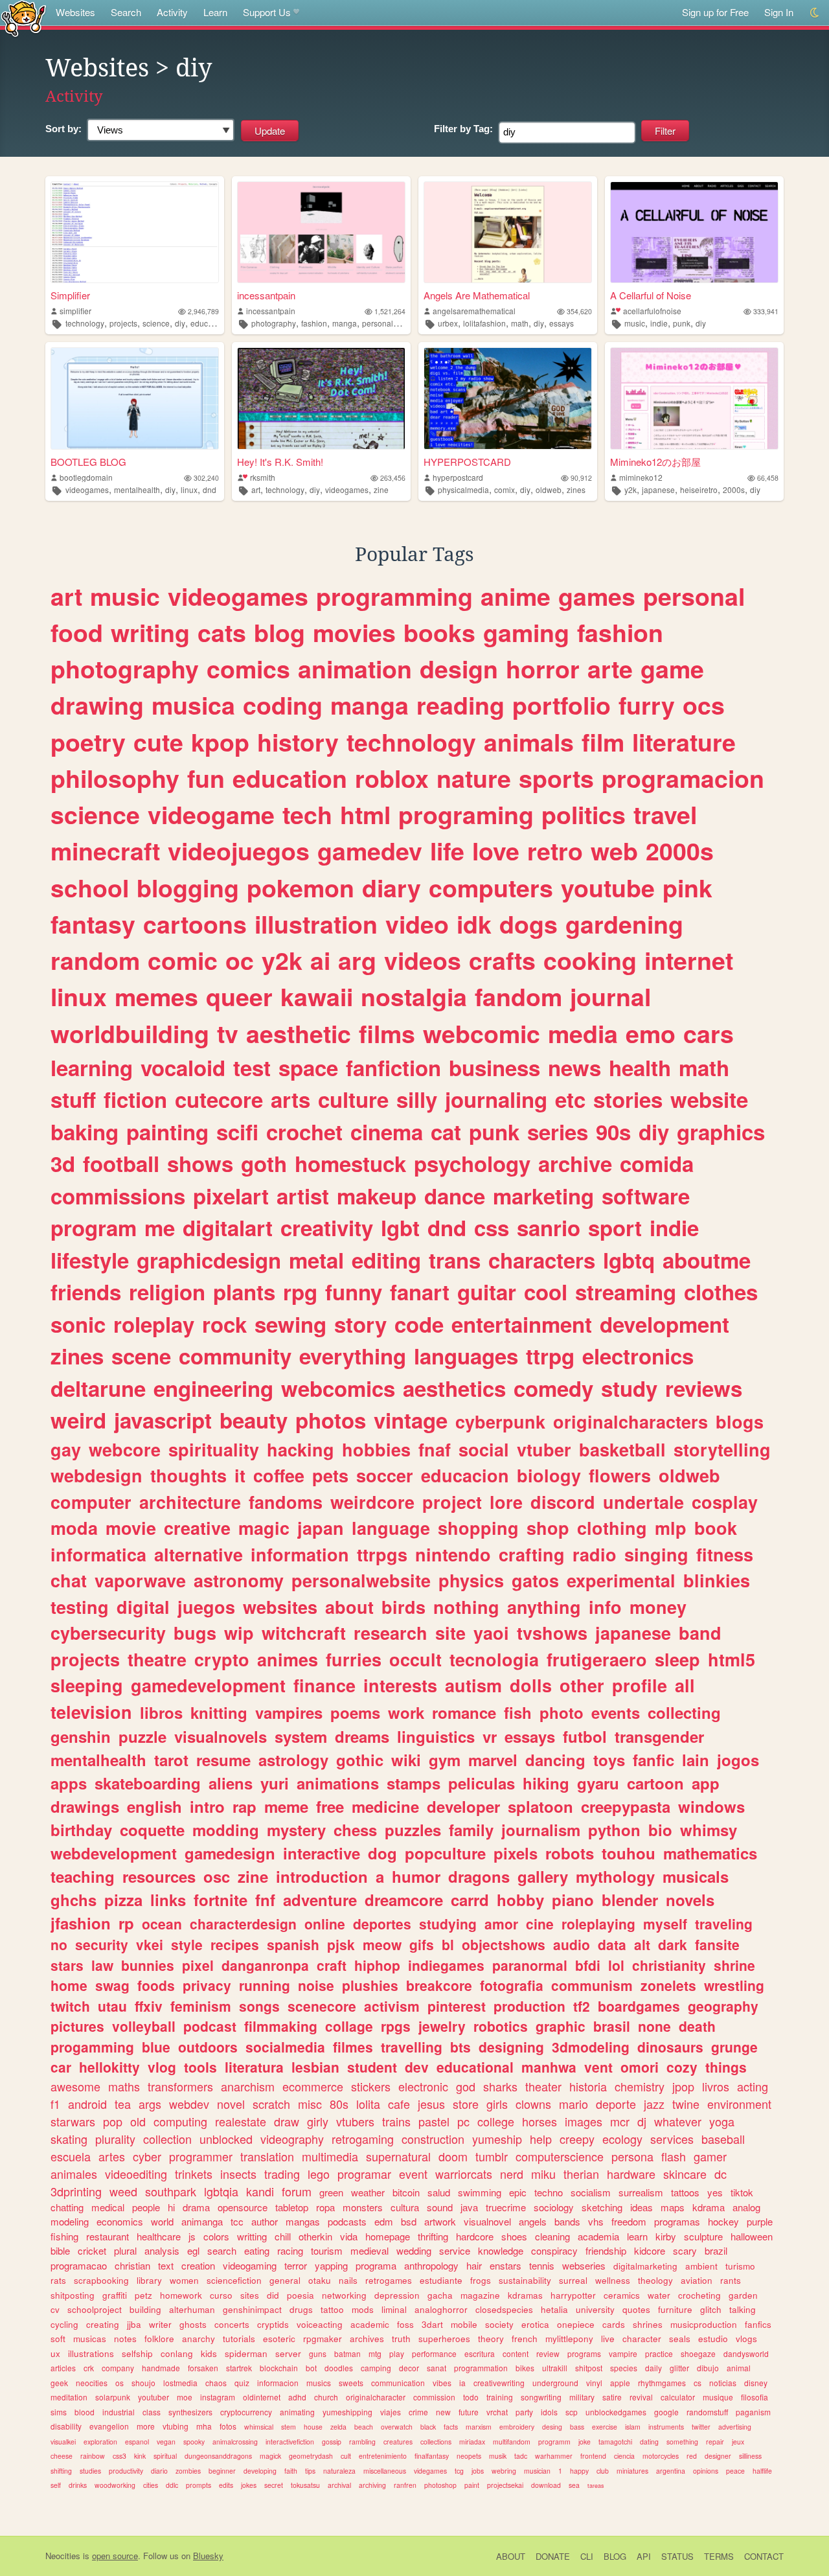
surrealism (641, 2192)
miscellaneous (385, 2471)
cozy (682, 2067)
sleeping (87, 1685)
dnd (210, 489)
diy (180, 323)
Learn (215, 12)
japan (321, 1528)
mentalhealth (137, 489)
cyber (147, 2156)
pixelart (231, 1196)
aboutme (707, 1260)
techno (549, 2192)
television (91, 1712)
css (492, 1227)
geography (723, 2006)
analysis (162, 2250)
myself (665, 1924)
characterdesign (243, 1924)
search (222, 2250)
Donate (553, 2556)
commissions (118, 1196)
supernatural (398, 2156)
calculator (678, 2397)
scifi (237, 1132)
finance (324, 1685)
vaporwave (140, 1580)
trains (396, 2121)
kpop (220, 742)
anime (516, 596)
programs (584, 2353)
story (360, 1324)
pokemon (301, 888)
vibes (442, 2383)
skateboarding (148, 1783)
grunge (734, 2047)
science (156, 323)
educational (475, 2067)
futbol (585, 1736)
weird (78, 1420)
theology (655, 2280)
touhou (629, 1853)
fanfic (653, 1760)
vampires (289, 1712)
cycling (64, 2324)
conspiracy (554, 2250)
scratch (271, 2104)
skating (69, 2139)
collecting (684, 1712)
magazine (480, 2295)
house (313, 2427)
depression (397, 2295)
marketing (543, 1196)
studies (90, 2471)
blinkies (717, 1580)
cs (698, 2383)
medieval (369, 2250)
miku (543, 2174)
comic (183, 960)
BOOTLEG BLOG (88, 462)
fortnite (221, 1900)
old (138, 2121)
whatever (678, 2121)
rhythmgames (662, 2383)
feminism (201, 2006)
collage (349, 2026)
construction (433, 2139)
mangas (303, 2221)
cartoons (195, 924)
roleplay (154, 1324)
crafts (502, 960)
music (635, 323)
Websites (75, 12)
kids (209, 2353)
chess (355, 1830)
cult (346, 2456)
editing (386, 1260)
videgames (430, 2471)
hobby (520, 1900)
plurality (115, 2139)
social (484, 1449)
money (658, 1607)
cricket (92, 2250)
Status (677, 2556)
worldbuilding (130, 1033)
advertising (735, 2427)
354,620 (579, 311)
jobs (478, 2471)
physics (471, 1580)
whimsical (259, 2427)
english (154, 1806)
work (406, 1712)
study (629, 1388)
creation (198, 2265)
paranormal (530, 1965)
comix (505, 489)
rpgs (396, 2026)
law (102, 1965)
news (574, 1067)
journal (610, 996)
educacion (465, 1475)
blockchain (279, 2368)
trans (455, 1260)
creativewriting (499, 2383)
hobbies (376, 1449)
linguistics (436, 1736)
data (612, 1944)
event (413, 2174)
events (616, 1712)
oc (240, 960)
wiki (406, 1760)
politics (584, 814)
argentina (671, 2471)
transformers (180, 2086)
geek (59, 2383)
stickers (371, 2086)
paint (472, 2485)
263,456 (393, 478)
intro (207, 1806)
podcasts (347, 2221)
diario (159, 2471)
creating (103, 2324)
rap (244, 1806)
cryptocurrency (246, 2412)
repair (715, 2442)
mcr (620, 2121)
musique (718, 2397)
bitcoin (406, 2192)
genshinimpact (252, 2309)
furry (647, 705)
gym (445, 1760)
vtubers (355, 2121)
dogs (528, 924)
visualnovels (221, 1736)
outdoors (208, 2047)
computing (180, 2121)
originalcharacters (630, 1421)
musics (319, 2383)
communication (398, 2383)
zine (381, 489)
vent (598, 2067)
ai (320, 960)
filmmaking (281, 2026)
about (349, 1607)
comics (248, 669)
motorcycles (661, 2456)
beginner (222, 2471)
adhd (297, 2397)
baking (85, 1132)
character (642, 2339)
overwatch (397, 2427)
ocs (704, 705)
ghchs (74, 1900)
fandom (518, 996)
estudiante (441, 2280)
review (548, 2353)
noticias (723, 2383)
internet (689, 960)
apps (69, 1783)
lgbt (400, 1227)
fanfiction (393, 1067)
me (160, 1227)
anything (544, 1607)
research (391, 1633)
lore (506, 1502)
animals (529, 742)
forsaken (203, 2368)
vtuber (544, 1449)
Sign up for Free (715, 12)
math (520, 323)
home (69, 1985)
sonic (78, 1324)
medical (108, 2207)
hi (171, 2207)
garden (743, 2295)
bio (660, 1830)
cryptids (273, 2324)
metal (316, 1260)
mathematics (710, 1853)
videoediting (136, 2174)
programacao (79, 2265)
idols (549, 2412)
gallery (543, 1876)
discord (563, 1502)
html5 (732, 1659)
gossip (332, 2442)
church (326, 2397)
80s (339, 2104)
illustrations (91, 2353)
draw (287, 2121)
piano (573, 1900)
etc (570, 1099)
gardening (624, 924)
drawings (85, 1806)
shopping (478, 1528)
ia (462, 2383)
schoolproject (95, 2309)
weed (123, 2191)
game (672, 669)
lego (319, 2174)
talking (743, 2309)
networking (344, 2295)
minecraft (105, 851)
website (709, 1099)
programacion (683, 778)
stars (67, 1965)
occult (415, 1659)
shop (548, 1528)
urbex (448, 323)
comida (657, 1163)
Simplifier (70, 295)
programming (394, 596)
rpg (300, 1292)
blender (630, 1900)
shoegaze (698, 2353)
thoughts (188, 1475)
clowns (533, 2104)
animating (297, 2412)
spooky (194, 2442)
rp (126, 1923)
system (301, 1736)
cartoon (655, 1783)
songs (259, 2006)
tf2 (582, 2006)
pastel (434, 2121)
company (118, 2368)
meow (382, 1944)
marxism (479, 2427)
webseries (584, 2265)
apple (620, 2383)
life (447, 851)
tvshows (552, 1633)
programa (376, 2265)
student (372, 2067)
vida (349, 2236)
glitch (711, 2309)
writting (252, 2236)
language (391, 1528)
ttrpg (550, 1356)
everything (353, 1356)
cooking (590, 960)
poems (355, 1712)
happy (579, 2471)
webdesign (97, 1475)
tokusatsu (305, 2485)
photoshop (440, 2485)
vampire (623, 2353)
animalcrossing (235, 2442)
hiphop (377, 1965)
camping (376, 2368)
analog (746, 2207)
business (494, 1067)
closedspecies (504, 2309)
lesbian (315, 2067)
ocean (162, 1924)
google (666, 2412)
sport (615, 1227)
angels (533, 2221)
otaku (320, 2280)
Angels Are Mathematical (477, 295)
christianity (669, 1965)
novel (231, 2104)
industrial (119, 2412)
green (331, 2192)
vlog (162, 2067)
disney (756, 2383)
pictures (77, 2026)
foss (405, 2324)
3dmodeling (591, 2047)
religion (167, 1292)
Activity (172, 12)
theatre (157, 1659)
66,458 (768, 478)
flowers (620, 1475)
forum (297, 2191)
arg (357, 960)
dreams (362, 1736)
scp (572, 2412)
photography (274, 323)
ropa (325, 2207)
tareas (596, 2486)
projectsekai (505, 2485)
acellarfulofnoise (652, 311)
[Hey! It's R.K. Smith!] (321, 398)
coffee (279, 1475)
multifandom (512, 2442)
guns (318, 2353)
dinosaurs (670, 2047)
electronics (638, 1356)
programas (677, 2221)
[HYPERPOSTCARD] (508, 398)
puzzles (413, 1830)
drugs (301, 2309)
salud (439, 2192)
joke (585, 2442)
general (285, 2280)
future (469, 2412)
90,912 (581, 478)
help (541, 2139)
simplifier (75, 311)
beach (364, 2427)
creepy (577, 2139)
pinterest (457, 2006)
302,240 (206, 478)
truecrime (506, 2207)
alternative (199, 1554)
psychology (472, 1163)
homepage (388, 2236)
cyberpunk (500, 1421)
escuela (71, 2156)
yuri (275, 1783)
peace (735, 2471)
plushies (370, 1985)
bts (460, 2047)
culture (353, 1099)
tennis (542, 2265)
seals (680, 2339)
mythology (615, 1876)
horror (543, 669)
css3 (119, 2456)
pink (687, 888)
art (256, 489)
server (288, 2353)
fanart (420, 1292)
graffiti (115, 2295)
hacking (301, 1449)
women (184, 2280)
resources (159, 1876)
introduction (322, 1876)
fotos (228, 2426)
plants (244, 1292)
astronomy (239, 1580)
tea (123, 2104)
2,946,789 (203, 311)
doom (453, 2156)
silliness (750, 2456)
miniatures (632, 2471)
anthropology (431, 2265)
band (700, 1633)
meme (286, 1806)
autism (473, 1685)
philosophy (115, 778)
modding (226, 1830)
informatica (98, 1554)
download (546, 2485)
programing (466, 814)
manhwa (549, 2067)
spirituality (214, 1449)
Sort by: (63, 129)
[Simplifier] (135, 232)
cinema (387, 1132)
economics (120, 2221)
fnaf (435, 1449)
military (582, 2397)
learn (637, 2236)
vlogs (746, 2339)
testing (80, 1607)
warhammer (554, 2456)
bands (567, 2221)
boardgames (639, 2006)
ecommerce (313, 2086)
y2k (630, 489)
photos (331, 1420)
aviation (697, 2280)
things (726, 2067)
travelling (412, 2047)
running (265, 1985)
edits (226, 2485)
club (603, 2471)
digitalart (228, 1227)
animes (288, 1659)
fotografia (512, 1985)
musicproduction (704, 2324)
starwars (73, 2121)
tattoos (685, 2192)
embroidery (517, 2427)
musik (498, 2456)
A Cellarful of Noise (651, 295)
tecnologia (494, 1659)
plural (125, 2250)
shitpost (589, 2368)
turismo (740, 2266)
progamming (92, 2047)
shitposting (73, 2295)
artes (112, 2156)
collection (167, 2139)
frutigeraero (597, 1659)
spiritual (165, 2456)
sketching (602, 2207)
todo (471, 2397)
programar (364, 2174)
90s (613, 1132)
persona (632, 2156)
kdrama (709, 2207)
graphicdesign (209, 1260)
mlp (671, 1528)
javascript (163, 1420)
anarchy (199, 2339)
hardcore (475, 2236)
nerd (512, 2174)
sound (440, 2207)
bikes (525, 2368)
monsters (363, 2207)
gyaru (598, 1783)
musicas (90, 2339)
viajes (391, 2412)
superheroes (444, 2339)
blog (279, 632)
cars (709, 1033)
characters (542, 1260)
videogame (211, 814)
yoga (722, 2121)
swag (112, 1985)
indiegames (446, 1965)
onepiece (576, 2324)
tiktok (742, 2192)
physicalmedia (463, 489)
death (697, 2026)
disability (66, 2426)
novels (690, 1900)
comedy (553, 1388)
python (614, 1830)
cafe (399, 2104)
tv (228, 1033)
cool (546, 1292)
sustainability (525, 2280)
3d (63, 1163)
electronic (423, 2086)
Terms (719, 2556)
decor (409, 2368)
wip (239, 1633)
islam (633, 2427)
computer (91, 1502)
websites (280, 1607)
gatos (535, 1580)
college (496, 2121)
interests (400, 1685)
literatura (254, 2067)
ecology (622, 2139)
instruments (666, 2427)
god (466, 2086)
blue (156, 2047)
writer (160, 2324)
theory (491, 2339)
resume (223, 1760)
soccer (385, 1475)
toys (609, 1760)
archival (339, 2485)
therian (581, 2174)
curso (221, 2295)
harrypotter (573, 2295)
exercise (605, 2427)
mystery (296, 1830)
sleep (677, 1659)
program (94, 1227)
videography (292, 2139)
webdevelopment (114, 1853)
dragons (479, 1876)
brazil (716, 2250)
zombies (188, 2471)
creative (197, 1528)
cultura (405, 2207)
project (452, 1502)
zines (576, 489)
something (682, 2442)
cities (151, 2485)
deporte (616, 2104)
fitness (725, 1554)
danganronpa (265, 1965)
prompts (199, 2485)
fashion (314, 323)
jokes (249, 2485)
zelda (338, 2427)
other (582, 1685)
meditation (69, 2397)
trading (282, 2174)
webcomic (482, 1033)
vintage (411, 1420)
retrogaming (363, 2139)
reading (460, 705)
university (595, 2309)
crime (418, 2412)
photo (562, 1712)
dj (642, 2121)
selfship (137, 2353)
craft (332, 1965)
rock (224, 1324)
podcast (210, 2026)
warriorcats (464, 2174)
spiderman (246, 2353)
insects (238, 2174)
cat (446, 1132)
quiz (242, 2383)
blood (85, 2412)
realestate (241, 2121)
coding (283, 705)
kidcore (650, 2250)
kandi (260, 2191)
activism (392, 2006)
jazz (654, 2104)
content (516, 2353)
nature (474, 778)
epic (518, 2192)
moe (185, 2397)
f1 (55, 2104)
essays (562, 323)
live (608, 2339)
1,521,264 (390, 311)
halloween (752, 2236)
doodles (339, 2368)
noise (316, 1985)
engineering (213, 1388)
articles (63, 2368)
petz (143, 2295)
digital (143, 1607)
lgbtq (629, 1260)
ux (55, 2353)
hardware (631, 2174)
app (706, 1783)
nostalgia (414, 996)
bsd (409, 2221)
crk (89, 2368)
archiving (372, 2485)
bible (60, 2250)
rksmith (263, 477)
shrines (648, 2324)
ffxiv (149, 2006)
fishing (64, 2236)
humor (416, 1876)
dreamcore (404, 1900)
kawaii (317, 996)
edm (384, 2221)
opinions (706, 2471)
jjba (134, 2324)
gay (66, 1449)
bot (311, 2368)
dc (721, 2174)
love (496, 851)
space (308, 1067)
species (624, 2368)
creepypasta (626, 1806)
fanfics (758, 2324)
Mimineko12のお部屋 (655, 462)
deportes (382, 1924)
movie (131, 1528)
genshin (81, 1736)
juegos (206, 1607)
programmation (481, 2368)
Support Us (267, 12)
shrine (734, 1965)
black (428, 2427)
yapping (331, 2265)
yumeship (497, 2139)
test (252, 1067)
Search (126, 12)
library (149, 2280)
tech (307, 814)
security (102, 1944)
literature (684, 742)
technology (85, 323)
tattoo (332, 2309)
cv (55, 2309)
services (672, 2139)
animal (739, 2368)
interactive (322, 1853)
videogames (87, 489)
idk (474, 924)
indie (659, 323)
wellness (613, 2280)
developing (260, 2471)
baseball (723, 2139)
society (499, 2324)
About (511, 2556)
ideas (642, 2207)
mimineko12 (641, 477)
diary (392, 888)
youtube (608, 888)
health (640, 1067)
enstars (505, 2265)
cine (540, 1924)
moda (74, 1528)
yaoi (491, 1633)
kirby (666, 2236)
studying (448, 1924)
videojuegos (239, 851)
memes (156, 996)
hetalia (554, 2309)
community (235, 1356)
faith (291, 2471)
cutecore (219, 1099)
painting (167, 1132)
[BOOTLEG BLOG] (135, 398)
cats (222, 632)
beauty (254, 1420)
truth (401, 2339)
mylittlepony (569, 2339)
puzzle (142, 1736)
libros (161, 1712)
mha (204, 2426)
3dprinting (76, 2191)
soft (58, 2339)
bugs (195, 1633)
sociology (554, 2207)
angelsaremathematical (474, 311)
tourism (327, 2250)
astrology (293, 1760)
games (597, 596)
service (455, 2250)
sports (556, 778)
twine (686, 2104)
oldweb (549, 489)
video (417, 924)
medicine (385, 1806)
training (500, 2397)
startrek (239, 2368)
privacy (207, 1985)
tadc (521, 2456)
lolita (368, 2104)
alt (642, 1944)
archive (575, 1163)
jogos (738, 1760)
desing (552, 2427)
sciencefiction (234, 2280)
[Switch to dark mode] (815, 13)
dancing (555, 1760)
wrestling (734, 1985)
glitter (679, 2368)
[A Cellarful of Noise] (694, 232)
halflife (762, 2471)
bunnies (148, 1965)
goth (264, 1163)
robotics (501, 2026)
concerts (232, 2324)
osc (217, 1876)
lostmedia (180, 2383)
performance (434, 2353)
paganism (753, 2412)
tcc (237, 2221)
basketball (622, 1449)
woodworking (115, 2485)
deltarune (98, 1388)
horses (539, 2121)
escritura (480, 2353)
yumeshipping (347, 2412)
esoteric (279, 2339)
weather (368, 2192)
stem (289, 2427)
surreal (573, 2280)
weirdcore (372, 1502)
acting (753, 2086)
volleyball (144, 2026)
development (664, 1324)
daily (653, 2368)
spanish (293, 1944)
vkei (150, 1944)
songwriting (541, 2397)
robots (570, 1853)
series (558, 1132)
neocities (92, 2383)
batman (347, 2353)
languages (466, 1356)
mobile (464, 2324)
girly (318, 2121)
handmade (161, 2368)
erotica (535, 2324)
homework (181, 2295)
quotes (636, 2309)
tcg (459, 2471)
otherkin (315, 2236)
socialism (591, 2192)
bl (448, 1944)
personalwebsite (361, 1580)
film (603, 742)
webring (504, 2471)
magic (264, 1528)
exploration (100, 2442)
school (90, 888)
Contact (764, 2556)
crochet (304, 1132)
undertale (643, 1502)
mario (573, 2104)
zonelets (668, 1985)
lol (616, 1965)
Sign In (779, 12)
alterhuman (192, 2309)
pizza (123, 1900)
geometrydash (311, 2456)
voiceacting (320, 2324)
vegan (166, 2442)
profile (640, 1685)
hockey (723, 2221)
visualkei (63, 2442)
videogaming (250, 2265)
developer (463, 1806)
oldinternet (262, 2397)
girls (497, 2104)
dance (455, 1196)
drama (196, 2207)
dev (417, 2067)
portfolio (562, 705)
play (397, 2353)
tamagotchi (615, 2442)
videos (423, 960)
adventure (320, 1900)
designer (718, 2456)
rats (58, 2280)
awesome (75, 2086)
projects (123, 323)
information (300, 1554)
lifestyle (90, 1260)
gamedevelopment (208, 1685)
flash (674, 2156)
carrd (470, 1900)
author (265, 2221)
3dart (432, 2324)
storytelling (722, 1449)
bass (577, 2427)
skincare (685, 2174)
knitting (219, 1712)
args (150, 2104)
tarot (171, 1760)
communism (592, 1985)
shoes (514, 2236)
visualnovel (487, 2221)
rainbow (93, 2456)
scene (141, 1356)
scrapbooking (101, 2280)
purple (760, 2221)
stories (628, 1099)
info (605, 1607)
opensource (243, 2207)
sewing (290, 1324)
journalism (541, 1830)
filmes (353, 2047)
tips (310, 2471)
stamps (414, 1783)
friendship (606, 2250)
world (162, 2221)
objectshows (504, 1944)
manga (345, 323)
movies (354, 632)
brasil (612, 2026)
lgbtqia (221, 2191)
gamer (710, 2156)
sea (574, 2485)
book (716, 1528)
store (466, 2104)
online (325, 1924)
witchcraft (304, 1633)
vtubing (176, 2426)
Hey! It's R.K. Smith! (280, 462)
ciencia (624, 2456)
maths (124, 2086)
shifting (61, 2471)
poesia (301, 2295)
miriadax (472, 2442)
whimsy (709, 1830)
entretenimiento (383, 2456)
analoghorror (441, 2309)
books (439, 632)
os (119, 2383)
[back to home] (24, 18)
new (443, 2412)
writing (150, 632)
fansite (717, 1944)
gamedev (370, 851)
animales (74, 2174)
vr (490, 1736)
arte (610, 669)
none (654, 2026)
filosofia (755, 2397)
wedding (414, 2250)
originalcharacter (376, 2397)
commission (434, 2397)
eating (257, 2250)
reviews (704, 1388)
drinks (78, 2485)
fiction (135, 1099)
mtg (375, 2353)
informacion (278, 2383)
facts (451, 2427)
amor (501, 1924)
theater (543, 2086)
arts (290, 1099)
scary (685, 2250)
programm (554, 2442)
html (365, 814)
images (584, 2121)
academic (370, 2324)
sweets (351, 2383)
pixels (516, 1853)
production (529, 2006)
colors (216, 2236)
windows (711, 1806)
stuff (73, 1099)
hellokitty (109, 2067)
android (87, 2104)
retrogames (389, 2280)
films (387, 1033)
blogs (740, 1421)
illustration (316, 924)
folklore (159, 2339)
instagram (218, 2397)
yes (715, 2192)
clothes (721, 1292)
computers (491, 888)
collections (436, 2442)
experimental (621, 1580)
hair (474, 2265)
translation (267, 2156)
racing (290, 2250)
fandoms (286, 1502)
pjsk (341, 1944)
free (330, 1806)
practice (659, 2353)
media (583, 1033)
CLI (587, 2556)
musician (537, 2471)
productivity (126, 2471)
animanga (202, 2221)
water (659, 2295)
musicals (696, 1876)
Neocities (63, 2556)
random (95, 960)
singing (656, 1554)
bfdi (588, 1965)
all (685, 1685)
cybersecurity (108, 1633)
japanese (658, 489)
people (146, 2207)
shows (200, 1163)
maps (673, 2207)
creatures (398, 2442)
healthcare (159, 2236)
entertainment (522, 1324)
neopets (469, 2456)
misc (310, 2104)
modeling (70, 2221)
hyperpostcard (458, 477)
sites (250, 2295)
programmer (201, 2156)
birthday (81, 1830)
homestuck (350, 1163)
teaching (83, 1876)
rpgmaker (323, 2339)
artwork (440, 2221)
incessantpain (266, 295)
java (469, 2207)
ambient (701, 2266)
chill (283, 2236)
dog (382, 1853)
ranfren (405, 2485)
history (298, 742)
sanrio (549, 1227)
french (525, 2339)
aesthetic (299, 1033)
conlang (177, 2353)
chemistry (640, 2086)
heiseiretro (699, 489)
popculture (445, 1853)
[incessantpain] (321, 232)
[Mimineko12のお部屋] (694, 398)
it (240, 1475)
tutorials (239, 2339)
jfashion (81, 1923)
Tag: (463, 129)
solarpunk (113, 2397)
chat (69, 1580)
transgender (659, 1736)
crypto (222, 1659)
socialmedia (285, 2047)
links (168, 1900)
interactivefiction (290, 2442)
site (450, 1633)
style (187, 1944)
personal (378, 323)
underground (555, 2383)
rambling (362, 2442)
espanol (137, 2442)
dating (649, 2442)
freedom (629, 2221)
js (192, 2236)
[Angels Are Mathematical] (508, 232)
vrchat (497, 2412)
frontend (593, 2456)
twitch (70, 2006)
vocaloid (183, 1067)
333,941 (766, 311)
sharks (500, 2086)
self (56, 2485)
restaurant (108, 2236)
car (61, 2067)
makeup (377, 1196)
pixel (198, 1965)
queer (239, 996)
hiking (546, 1783)
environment (739, 2104)
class (152, 2412)
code (419, 1324)
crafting (532, 1554)
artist (303, 1196)
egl (193, 2250)
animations (338, 1783)
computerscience (560, 2156)
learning (92, 1067)
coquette (152, 1830)
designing (511, 2047)
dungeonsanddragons (218, 2456)
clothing (612, 1528)
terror (296, 2265)
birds (403, 1607)
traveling (724, 1924)
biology (549, 1475)
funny (354, 1292)
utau (112, 2006)
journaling (496, 1099)
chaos (216, 2383)
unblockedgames (616, 2412)
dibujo (708, 2368)
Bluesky (208, 2556)
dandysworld (746, 2353)
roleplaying (598, 1924)
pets (330, 1475)
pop (113, 2121)
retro (555, 851)
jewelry (442, 2026)
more (146, 2426)
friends (86, 1292)
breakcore (439, 1985)
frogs (481, 2280)
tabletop (292, 2207)
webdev (189, 2104)
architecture (190, 1502)
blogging (188, 888)
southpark (171, 2191)
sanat (437, 2368)
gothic (360, 1760)
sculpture (703, 2236)
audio (572, 1944)
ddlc (172, 2485)
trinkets (194, 2174)
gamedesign (230, 1853)
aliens (231, 1783)
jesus (431, 2104)
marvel (493, 1760)
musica (193, 705)
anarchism (248, 2086)
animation (355, 669)
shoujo (143, 2383)
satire (612, 2397)
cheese (62, 2456)
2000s (734, 489)
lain (696, 1760)
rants (731, 2280)
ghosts (193, 2324)
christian (132, 2265)
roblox (392, 778)
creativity (327, 1227)
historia (588, 2086)
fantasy (93, 924)
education (208, 323)
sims (59, 2412)
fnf (265, 1900)
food (77, 632)
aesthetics (454, 1388)
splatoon (540, 1806)
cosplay (725, 1502)
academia (598, 2236)
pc (463, 2121)
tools (200, 2067)
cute (158, 742)
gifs (422, 1944)
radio (595, 1554)
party (524, 2412)
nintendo (453, 1554)
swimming (480, 2192)
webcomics (338, 1388)
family (471, 1830)
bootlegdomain (86, 477)
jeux (738, 2442)
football (121, 1163)
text (166, 2265)
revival (641, 2397)
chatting (67, 2207)
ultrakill (555, 2368)
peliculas (482, 1783)
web (614, 851)
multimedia (330, 2156)
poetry (88, 742)
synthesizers (190, 2412)
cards (614, 2324)
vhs (596, 2221)
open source (115, 2556)
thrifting (433, 2236)
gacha (440, 2295)
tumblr (492, 2156)
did (273, 2295)
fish (518, 1712)
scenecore (322, 2006)
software (646, 1196)
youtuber (153, 2397)
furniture (675, 2309)
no (59, 1944)
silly (417, 1099)
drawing (97, 705)
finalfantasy (432, 2456)
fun (206, 778)
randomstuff (707, 2412)
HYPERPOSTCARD (467, 462)
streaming (626, 1292)
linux (189, 489)
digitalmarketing (645, 2266)
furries (354, 1659)
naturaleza (339, 2471)
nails (348, 2280)
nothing (466, 1607)
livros (716, 2086)
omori (640, 2067)
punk (682, 323)
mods (363, 2309)
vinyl (594, 2383)
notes (125, 2339)
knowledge (501, 2250)
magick (270, 2456)
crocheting (699, 2295)
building (145, 2309)
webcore (125, 1449)
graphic (561, 2026)
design (459, 669)
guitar (487, 1292)
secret (274, 2485)
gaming (526, 632)
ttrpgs (382, 1554)
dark (673, 1944)
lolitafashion (484, 323)
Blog (615, 2556)
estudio (713, 2339)
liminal (394, 2309)
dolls (531, 1685)
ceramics (622, 2295)
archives (367, 2339)
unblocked (226, 2139)
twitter (701, 2427)
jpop (683, 2086)
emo (651, 1033)
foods (156, 1985)
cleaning (552, 2236)
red (692, 2456)
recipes (235, 1944)
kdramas (525, 2295)
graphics (721, 1132)
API (644, 2556)
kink (140, 2456)
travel (665, 814)
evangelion (109, 2426)
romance (464, 1712)
